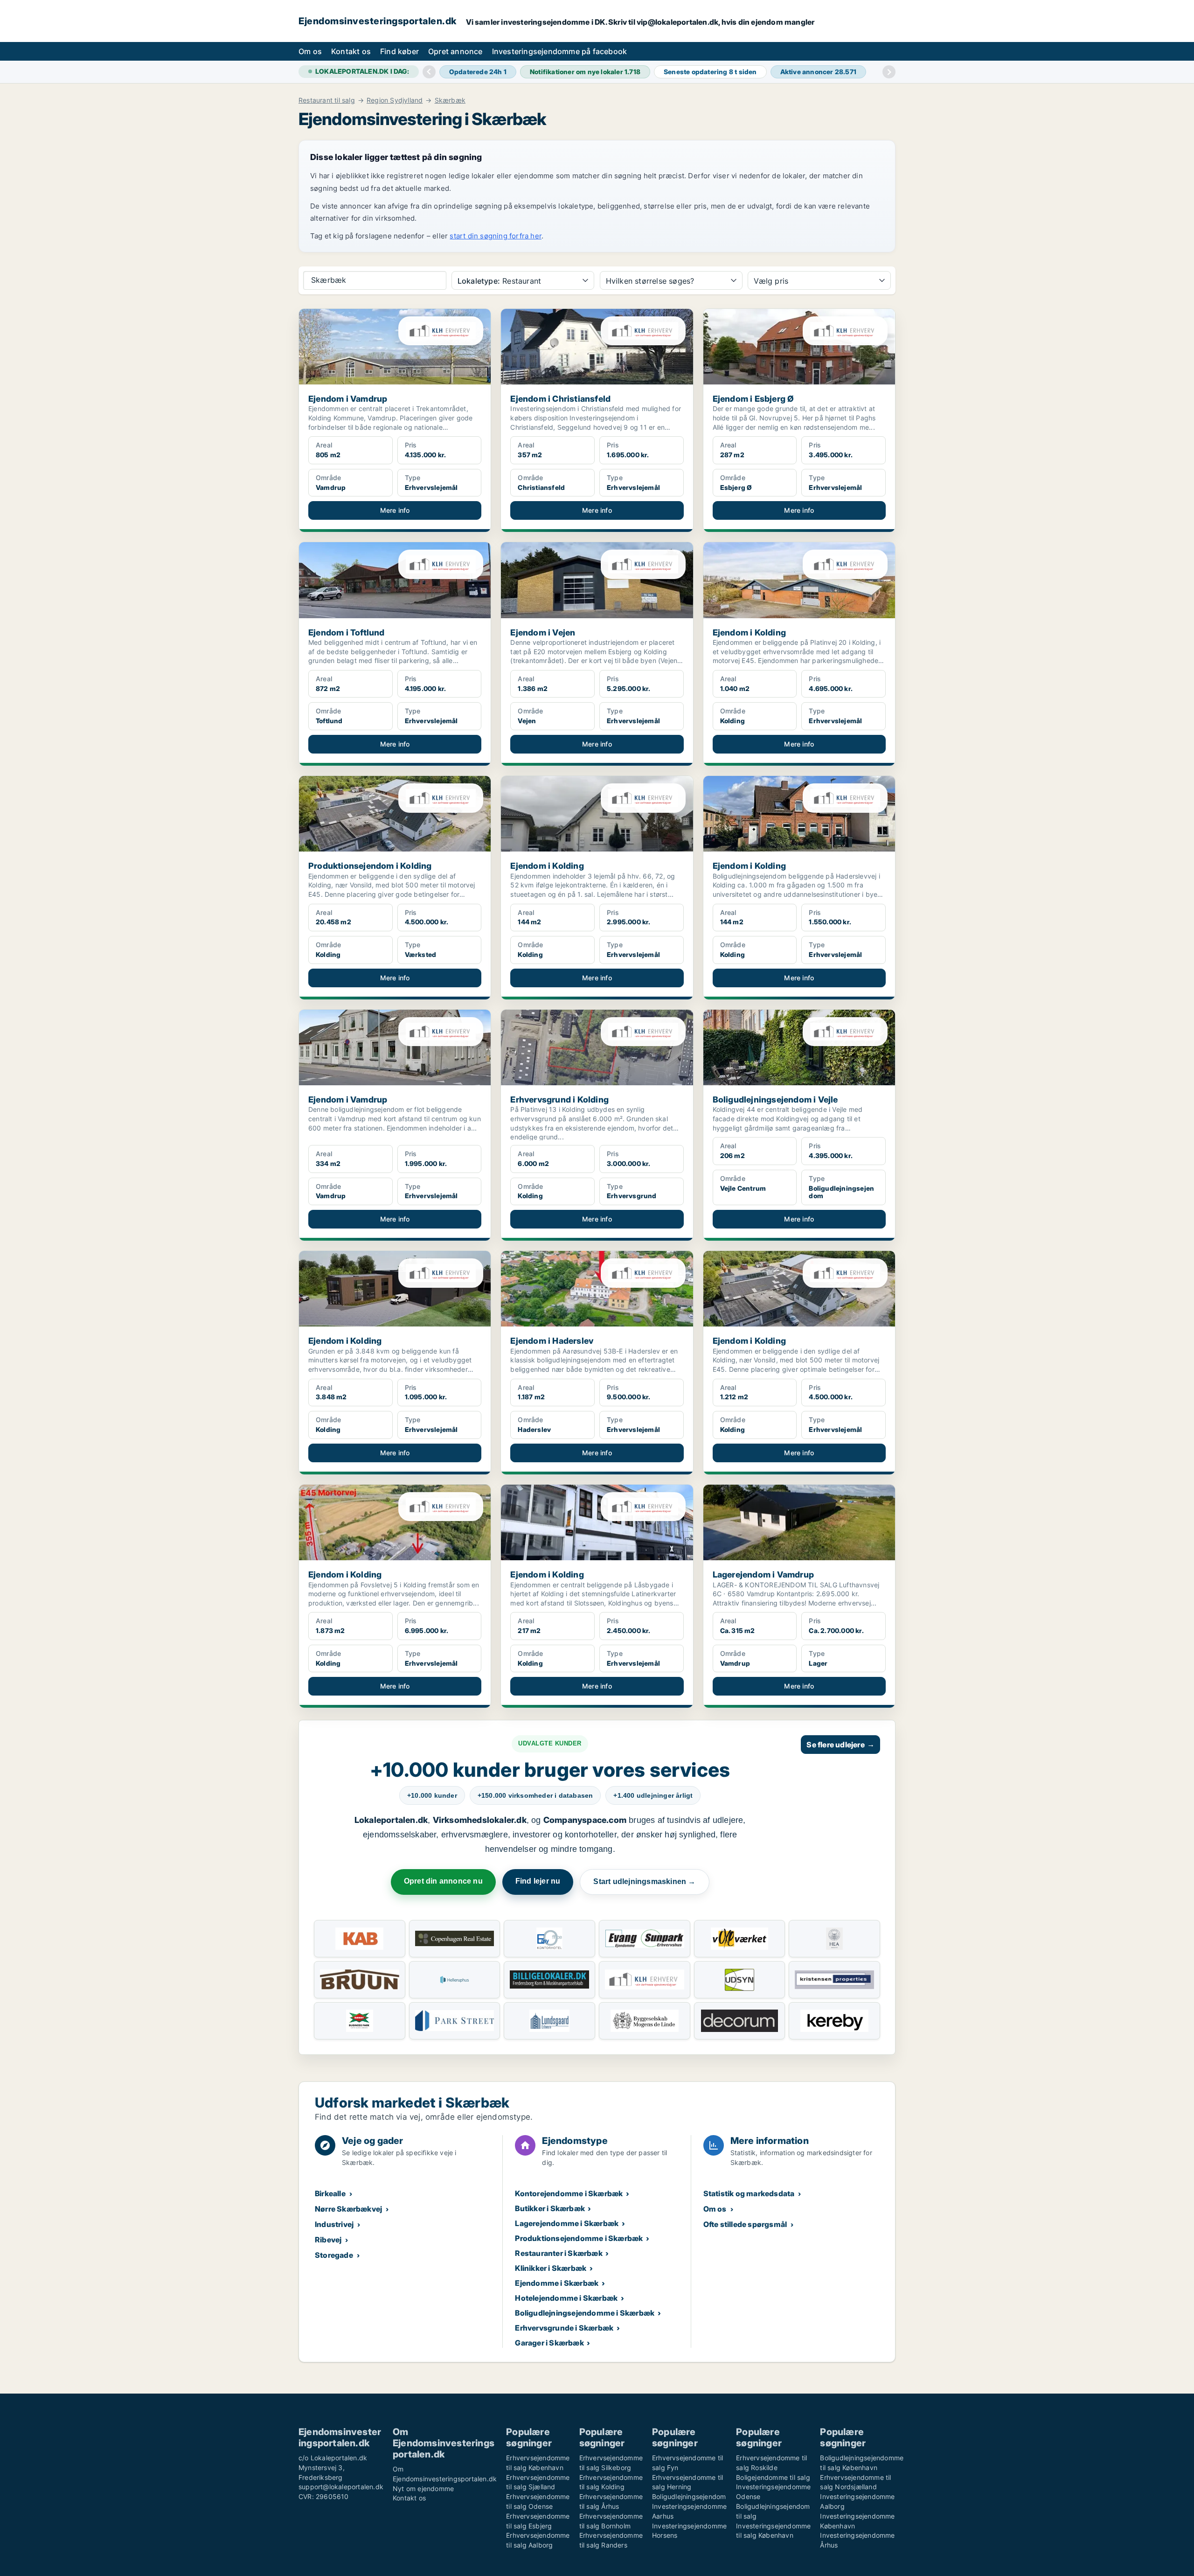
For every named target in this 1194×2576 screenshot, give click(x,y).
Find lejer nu (538, 1881)
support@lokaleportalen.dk (341, 2487)
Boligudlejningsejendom (689, 2496)
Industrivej (334, 2224)
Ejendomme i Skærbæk (557, 2283)
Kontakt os (351, 51)
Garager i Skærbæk (549, 2343)
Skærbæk (450, 100)
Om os (310, 51)
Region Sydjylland (395, 100)
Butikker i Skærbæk (550, 2208)
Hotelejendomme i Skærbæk (566, 2298)
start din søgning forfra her (496, 236)
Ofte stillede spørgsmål (745, 2224)
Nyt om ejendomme (423, 2489)
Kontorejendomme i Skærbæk (569, 2193)
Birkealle (330, 2193)
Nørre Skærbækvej (348, 2209)
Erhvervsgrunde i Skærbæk (564, 2328)
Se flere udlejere (840, 1745)
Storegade (334, 2255)
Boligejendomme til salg (773, 2477)
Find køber (399, 51)
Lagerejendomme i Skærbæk (567, 2223)
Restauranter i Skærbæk (559, 2253)
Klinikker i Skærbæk (551, 2268)
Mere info (395, 510)
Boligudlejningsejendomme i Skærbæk (585, 2313)
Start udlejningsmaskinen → (644, 1881)
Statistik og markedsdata (749, 2193)
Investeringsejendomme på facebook (560, 51)
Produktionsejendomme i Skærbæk (579, 2238)
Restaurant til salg (327, 100)
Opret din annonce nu (443, 1881)
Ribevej (328, 2240)
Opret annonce (455, 51)
